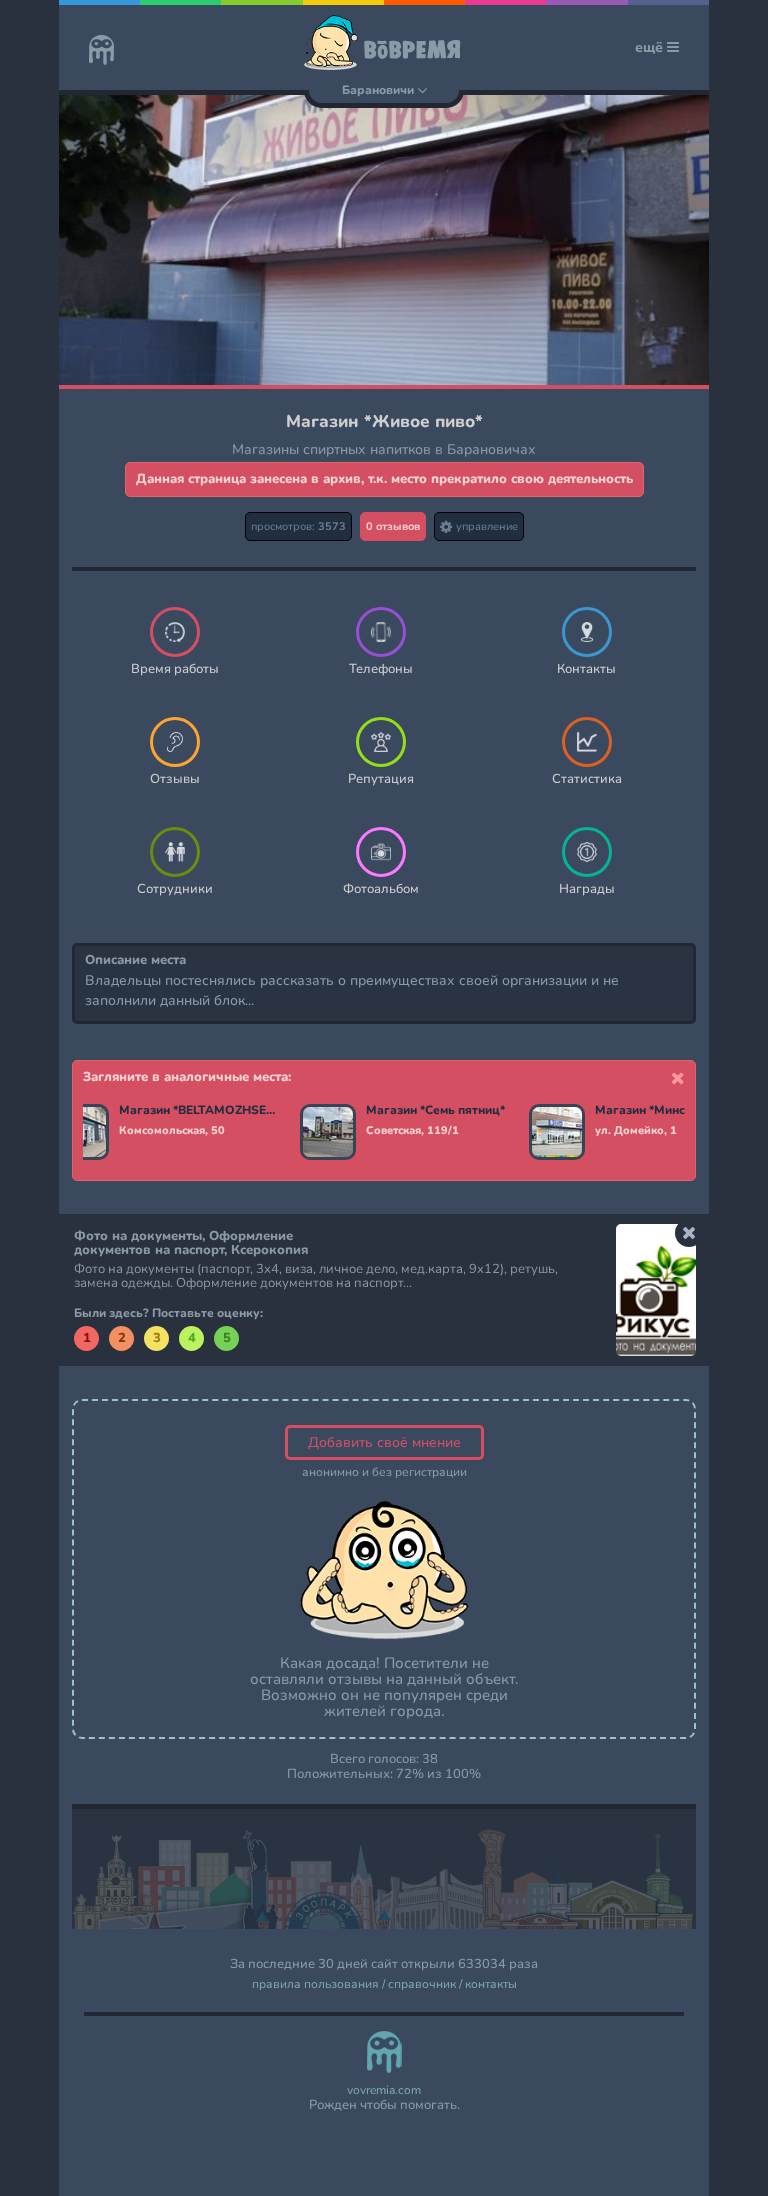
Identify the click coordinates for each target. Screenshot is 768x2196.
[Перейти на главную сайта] (101, 52)
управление (485, 526)
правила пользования (315, 1984)
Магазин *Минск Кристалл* (673, 1111)
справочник (422, 1984)
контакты (491, 1984)
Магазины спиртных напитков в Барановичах (384, 449)
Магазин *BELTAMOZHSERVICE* (197, 1111)
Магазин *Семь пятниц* (435, 1111)
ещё (651, 47)
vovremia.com (384, 2090)
